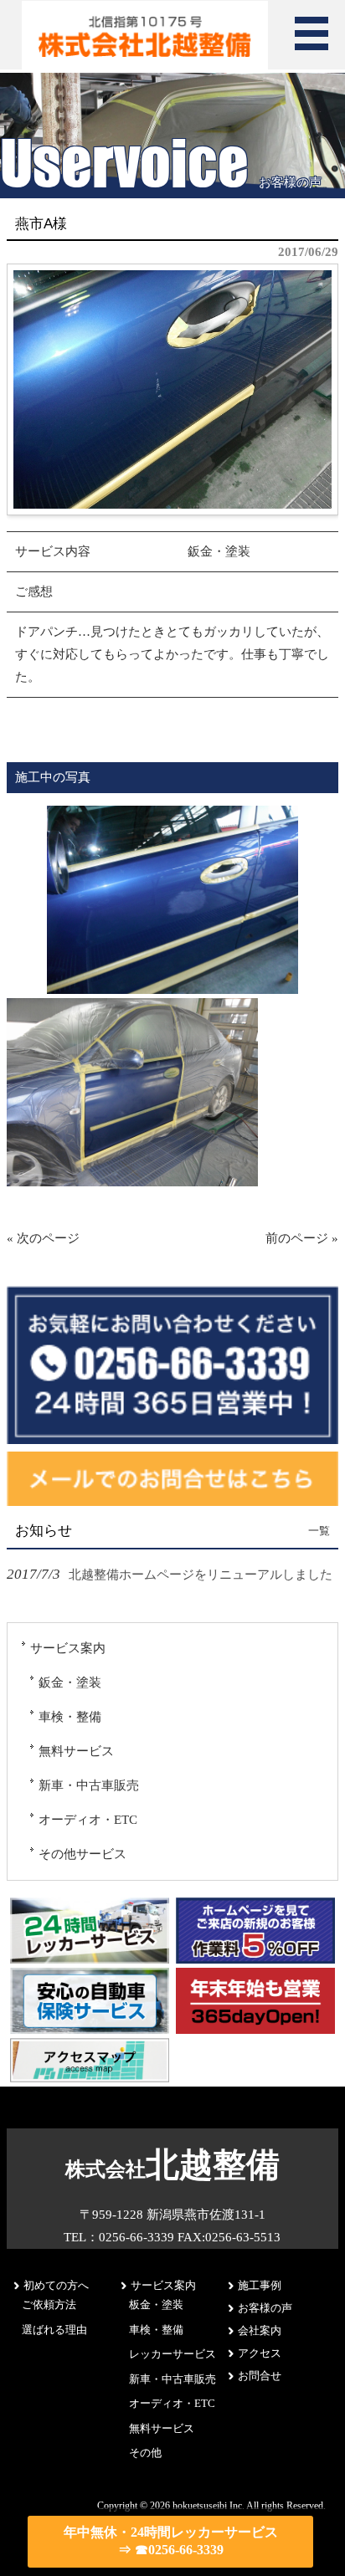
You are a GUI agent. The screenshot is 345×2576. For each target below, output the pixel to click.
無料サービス (76, 1751)
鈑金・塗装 (70, 1682)
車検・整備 (70, 1717)
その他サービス (82, 1854)
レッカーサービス (172, 2354)
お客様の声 (265, 2308)
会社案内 (260, 2330)
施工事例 (260, 2285)
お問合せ (260, 2376)
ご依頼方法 (49, 2305)
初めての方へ (56, 2285)
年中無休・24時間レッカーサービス (171, 2541)
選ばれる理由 (54, 2330)
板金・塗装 (156, 2305)
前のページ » (302, 1238)
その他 (145, 2453)
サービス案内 (68, 1648)
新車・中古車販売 (89, 1785)
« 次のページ (43, 1238)
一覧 (319, 1531)
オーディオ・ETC (88, 1820)
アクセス (260, 2353)
